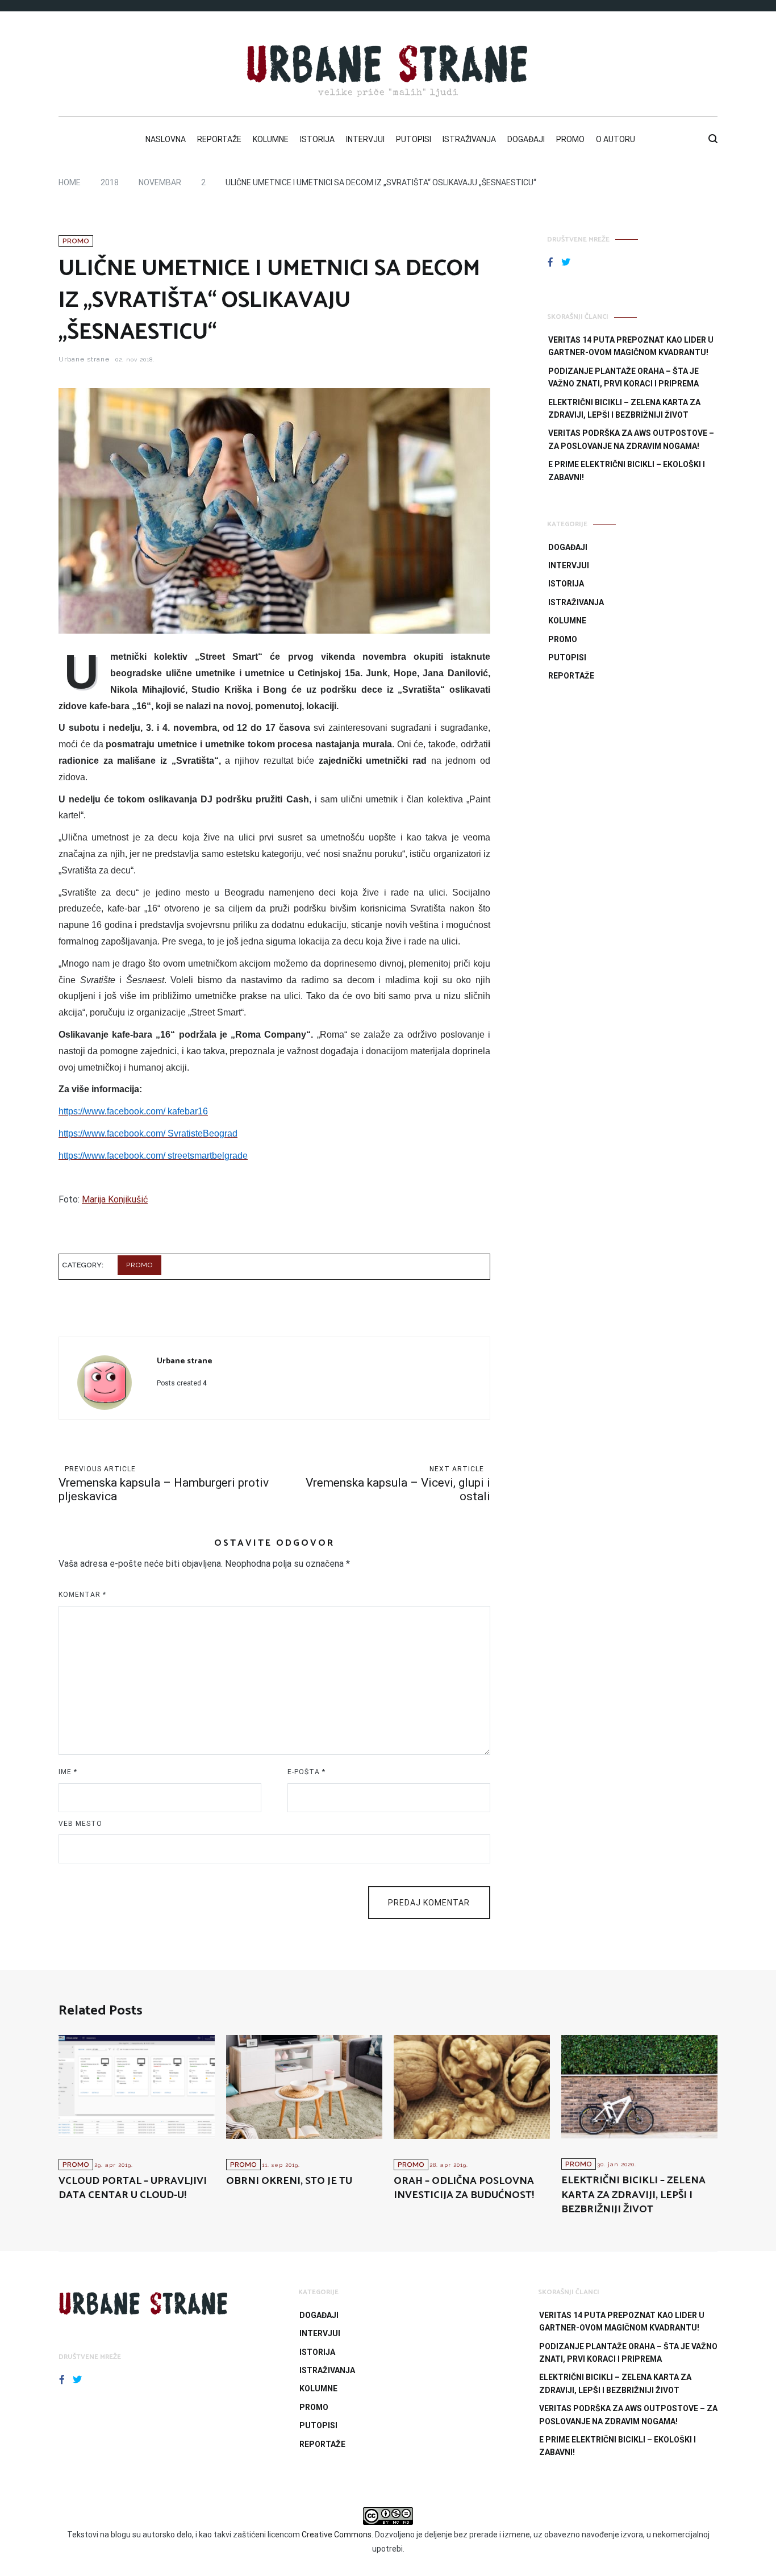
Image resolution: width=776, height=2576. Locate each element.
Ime (68, 1772)
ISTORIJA (317, 139)
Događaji (568, 547)
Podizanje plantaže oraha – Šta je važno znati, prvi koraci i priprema (623, 377)
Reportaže (571, 676)
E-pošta (306, 1772)
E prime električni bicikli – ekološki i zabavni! (627, 471)
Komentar (82, 1595)
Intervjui (569, 565)
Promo (76, 241)
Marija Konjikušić (115, 1199)
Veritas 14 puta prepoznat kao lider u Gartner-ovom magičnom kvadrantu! (631, 346)
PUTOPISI (414, 139)
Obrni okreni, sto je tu (289, 2181)
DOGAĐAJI (526, 139)
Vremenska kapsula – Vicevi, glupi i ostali (398, 1484)
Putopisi (567, 657)
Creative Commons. (337, 2535)
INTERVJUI (365, 139)
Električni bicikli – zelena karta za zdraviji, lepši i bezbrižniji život (624, 409)
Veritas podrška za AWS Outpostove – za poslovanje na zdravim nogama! (631, 439)
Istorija (566, 584)
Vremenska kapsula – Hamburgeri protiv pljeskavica (164, 1484)
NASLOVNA (166, 139)
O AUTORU (616, 139)
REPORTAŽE (219, 139)
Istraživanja (576, 602)
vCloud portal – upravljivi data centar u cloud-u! (133, 2188)
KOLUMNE (271, 139)
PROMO (570, 139)
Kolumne (567, 621)
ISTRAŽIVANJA (469, 139)
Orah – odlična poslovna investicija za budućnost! (464, 2188)
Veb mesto (80, 1824)
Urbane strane (84, 359)
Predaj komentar (429, 1903)
